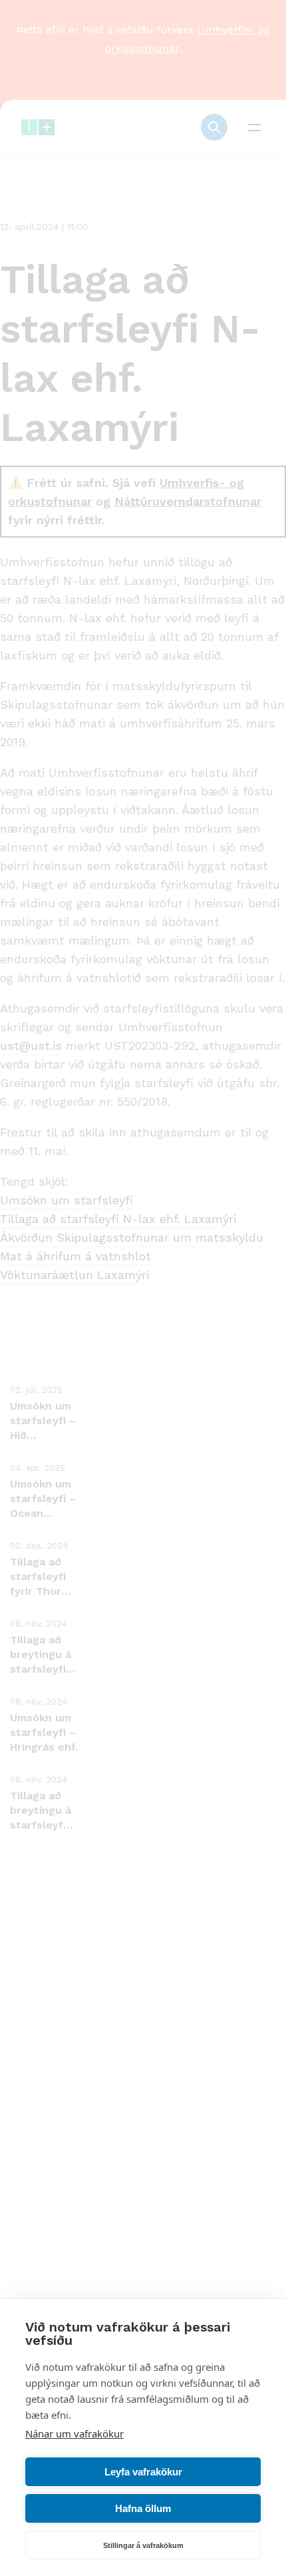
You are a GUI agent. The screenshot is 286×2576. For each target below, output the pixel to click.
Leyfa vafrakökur (143, 2472)
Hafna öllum (143, 2508)
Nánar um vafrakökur (74, 2433)
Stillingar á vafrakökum (143, 2545)
